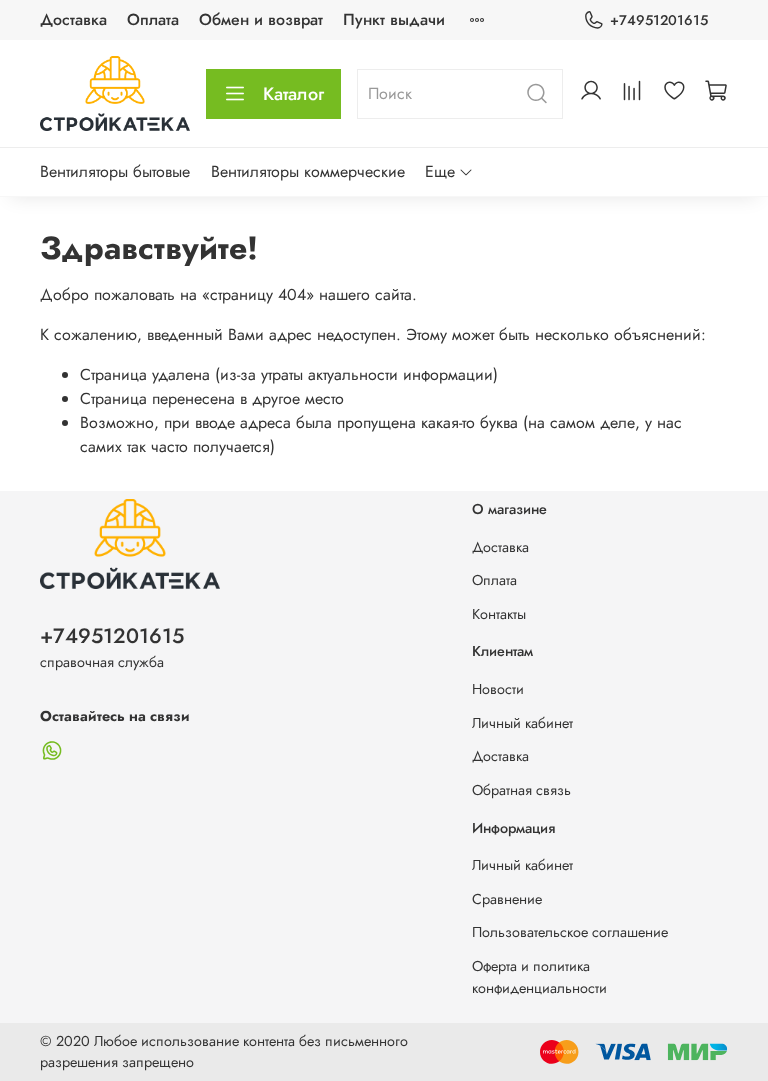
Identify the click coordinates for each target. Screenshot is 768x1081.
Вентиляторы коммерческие (308, 171)
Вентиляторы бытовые (115, 171)
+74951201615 (659, 20)
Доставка (73, 19)
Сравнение (507, 899)
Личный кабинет (522, 723)
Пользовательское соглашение (570, 932)
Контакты (499, 614)
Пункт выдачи (394, 19)
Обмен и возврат (261, 19)
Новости (498, 689)
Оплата (153, 19)
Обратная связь (521, 790)
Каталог (293, 94)
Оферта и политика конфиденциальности (539, 977)
